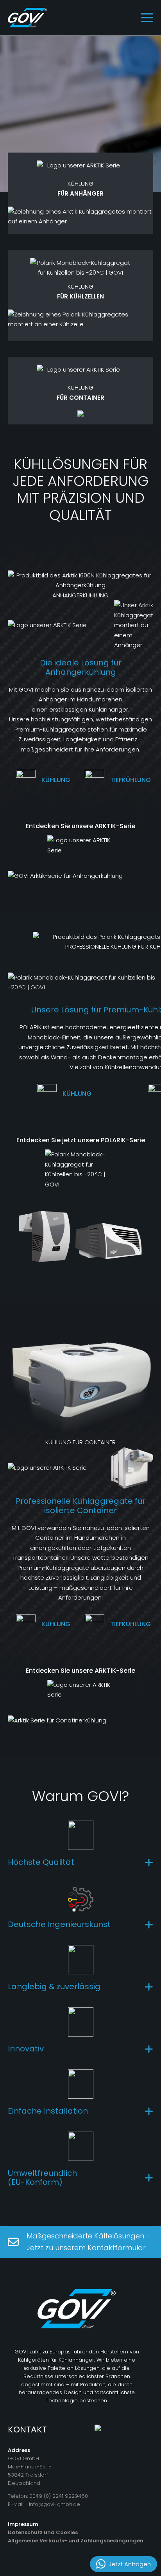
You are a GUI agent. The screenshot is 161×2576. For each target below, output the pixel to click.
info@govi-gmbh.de (55, 2504)
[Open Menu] (147, 18)
